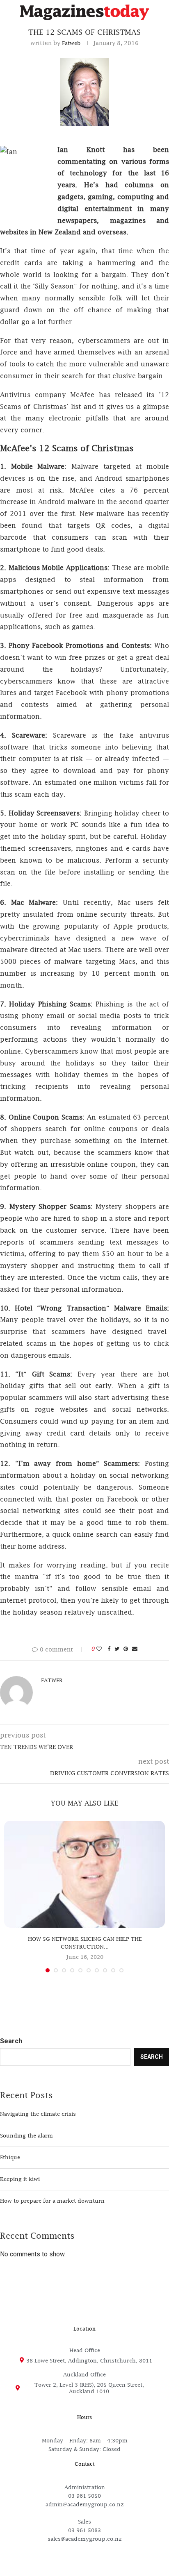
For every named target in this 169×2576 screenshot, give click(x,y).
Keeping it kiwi (20, 2179)
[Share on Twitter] (117, 1649)
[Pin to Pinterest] (126, 1649)
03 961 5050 (84, 2496)
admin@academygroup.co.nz (85, 2504)
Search (11, 2041)
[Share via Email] (135, 1649)
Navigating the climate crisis (38, 2114)
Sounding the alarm (26, 2135)
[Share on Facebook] (109, 1649)
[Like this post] (99, 1649)
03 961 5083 (84, 2530)
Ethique (10, 2157)
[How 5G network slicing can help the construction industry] (84, 1874)
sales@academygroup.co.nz (85, 2539)
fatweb (71, 43)
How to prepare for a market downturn (52, 2201)
